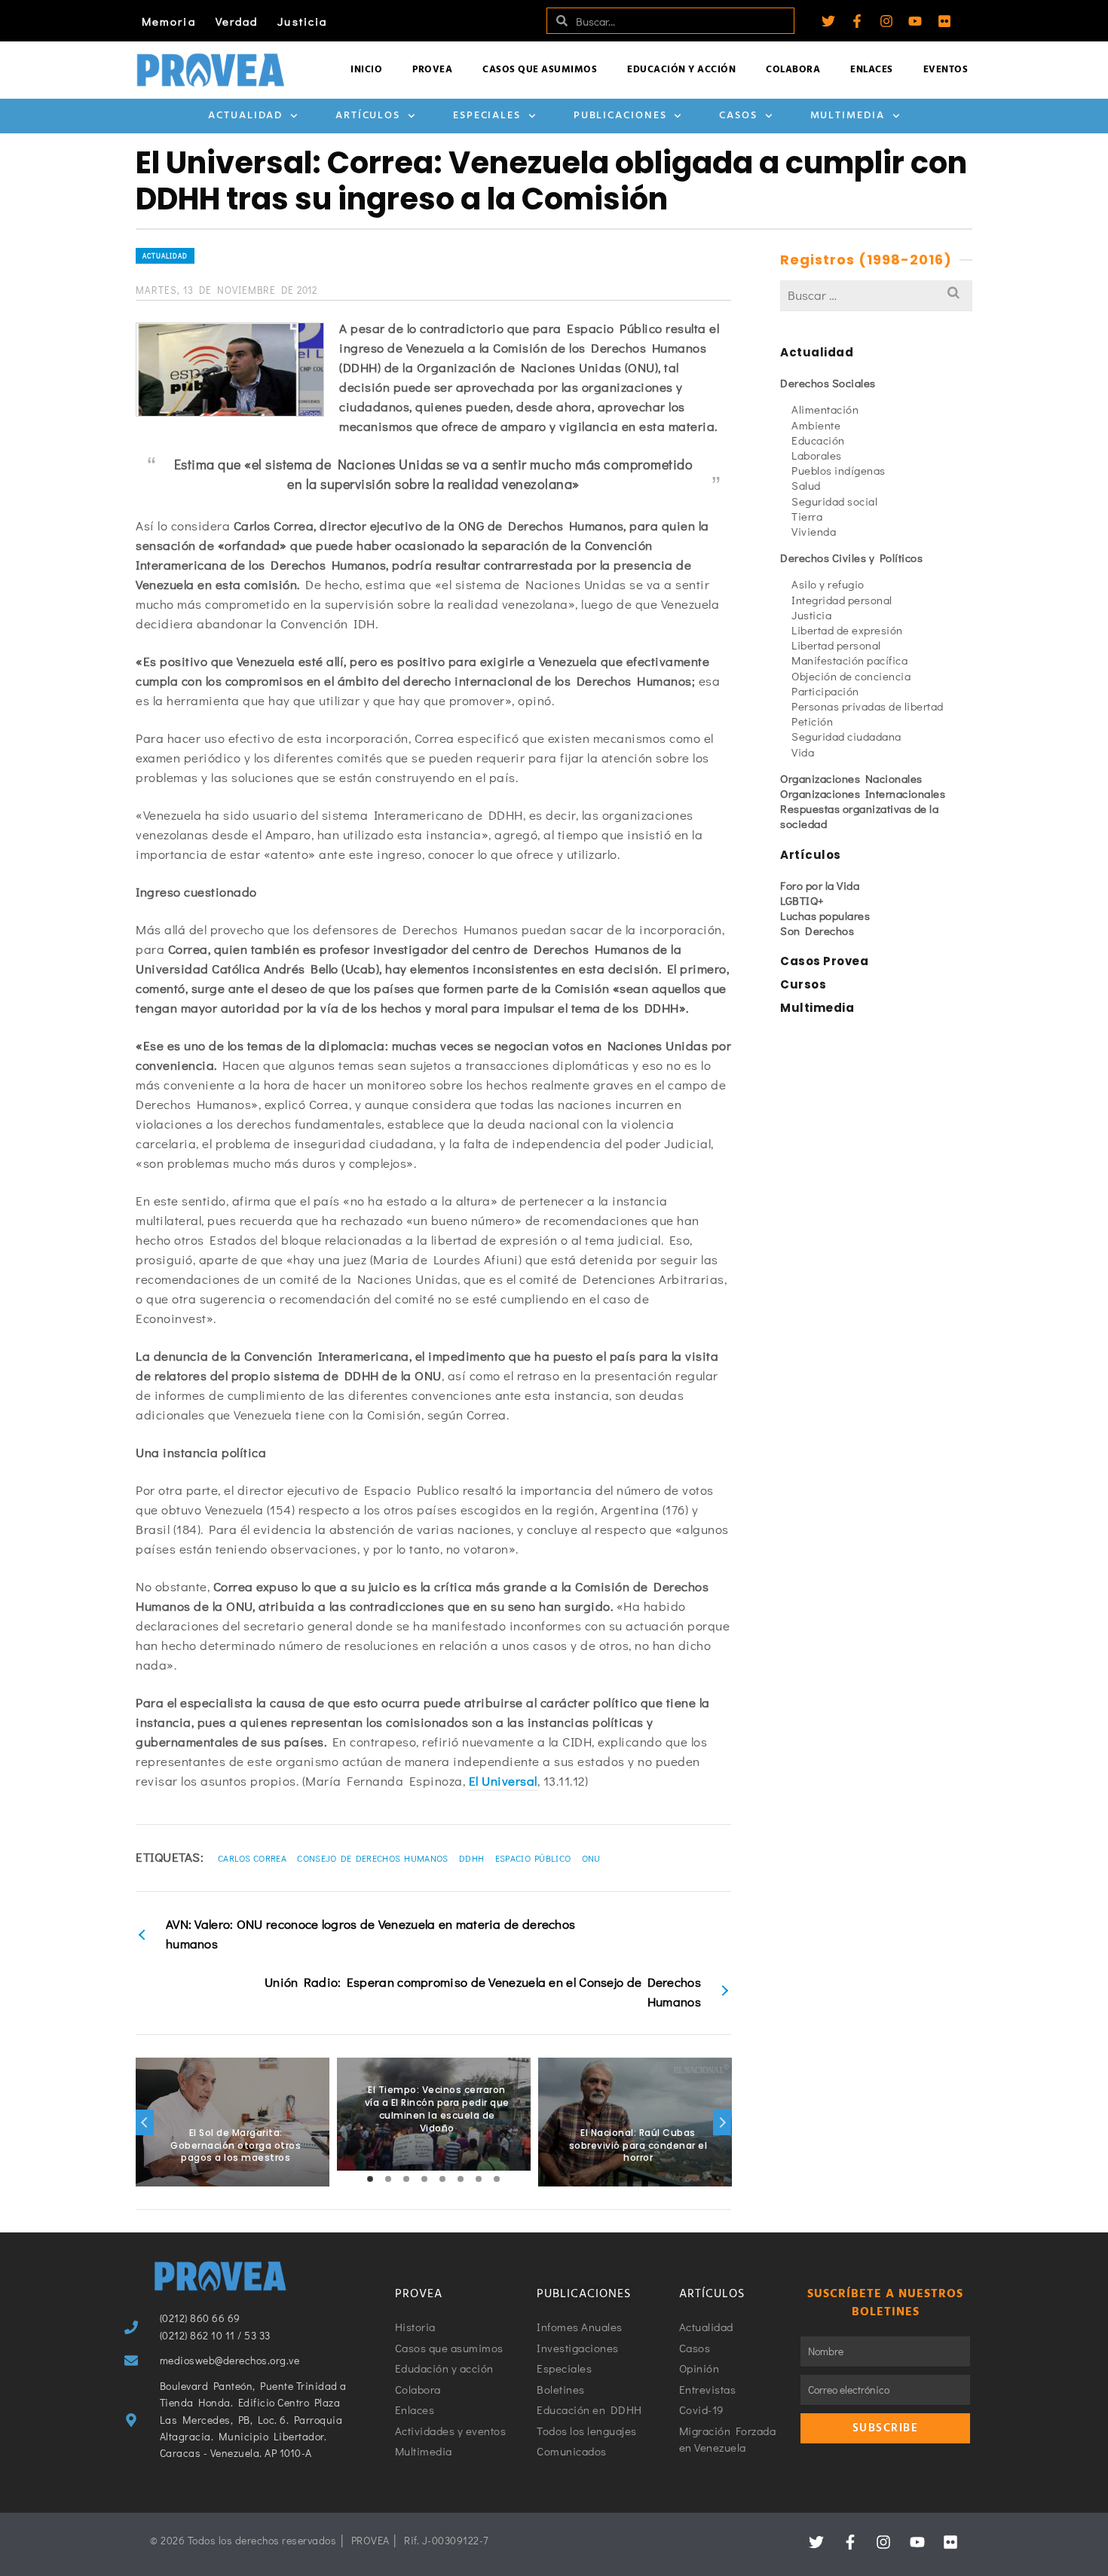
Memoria (169, 21)
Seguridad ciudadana (846, 736)
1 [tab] (370, 2179)
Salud (806, 485)
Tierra (807, 516)
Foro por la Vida (820, 885)
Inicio (366, 70)
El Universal (503, 1781)
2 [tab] (388, 2179)
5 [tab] (442, 2179)
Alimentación (825, 409)
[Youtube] (915, 21)
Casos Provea (824, 961)
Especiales (487, 116)
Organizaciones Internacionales (863, 793)
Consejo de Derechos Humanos (372, 1858)
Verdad (237, 21)
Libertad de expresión (847, 630)
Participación (825, 691)
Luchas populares (825, 915)
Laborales (817, 455)
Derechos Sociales (828, 383)
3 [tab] (406, 2179)
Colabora (793, 70)
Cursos (803, 984)
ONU (591, 1858)
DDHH (471, 1858)
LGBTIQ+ (802, 900)
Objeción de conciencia (851, 676)
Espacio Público (533, 1858)
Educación (818, 440)
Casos (738, 116)
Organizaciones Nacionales (851, 778)
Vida (803, 752)
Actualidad (245, 116)
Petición (812, 721)
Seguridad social (834, 501)
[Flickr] (944, 21)
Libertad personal (836, 645)
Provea (432, 70)
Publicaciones (620, 116)
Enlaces (872, 70)
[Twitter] (828, 21)
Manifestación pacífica (849, 660)
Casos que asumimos (540, 70)
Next (722, 2122)
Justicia (302, 21)
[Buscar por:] (876, 295)
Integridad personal (842, 600)
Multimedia (848, 116)
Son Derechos (817, 930)
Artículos (368, 116)
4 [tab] (424, 2179)
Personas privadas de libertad (868, 706)
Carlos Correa (252, 1858)
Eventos (946, 70)
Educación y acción (681, 70)
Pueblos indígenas (839, 470)
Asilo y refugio (828, 584)
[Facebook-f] (857, 21)
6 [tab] (461, 2179)
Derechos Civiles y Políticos (851, 558)
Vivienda (814, 531)
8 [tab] (497, 2179)
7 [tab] (479, 2179)
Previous (145, 2122)
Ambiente (816, 425)
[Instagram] (886, 21)
